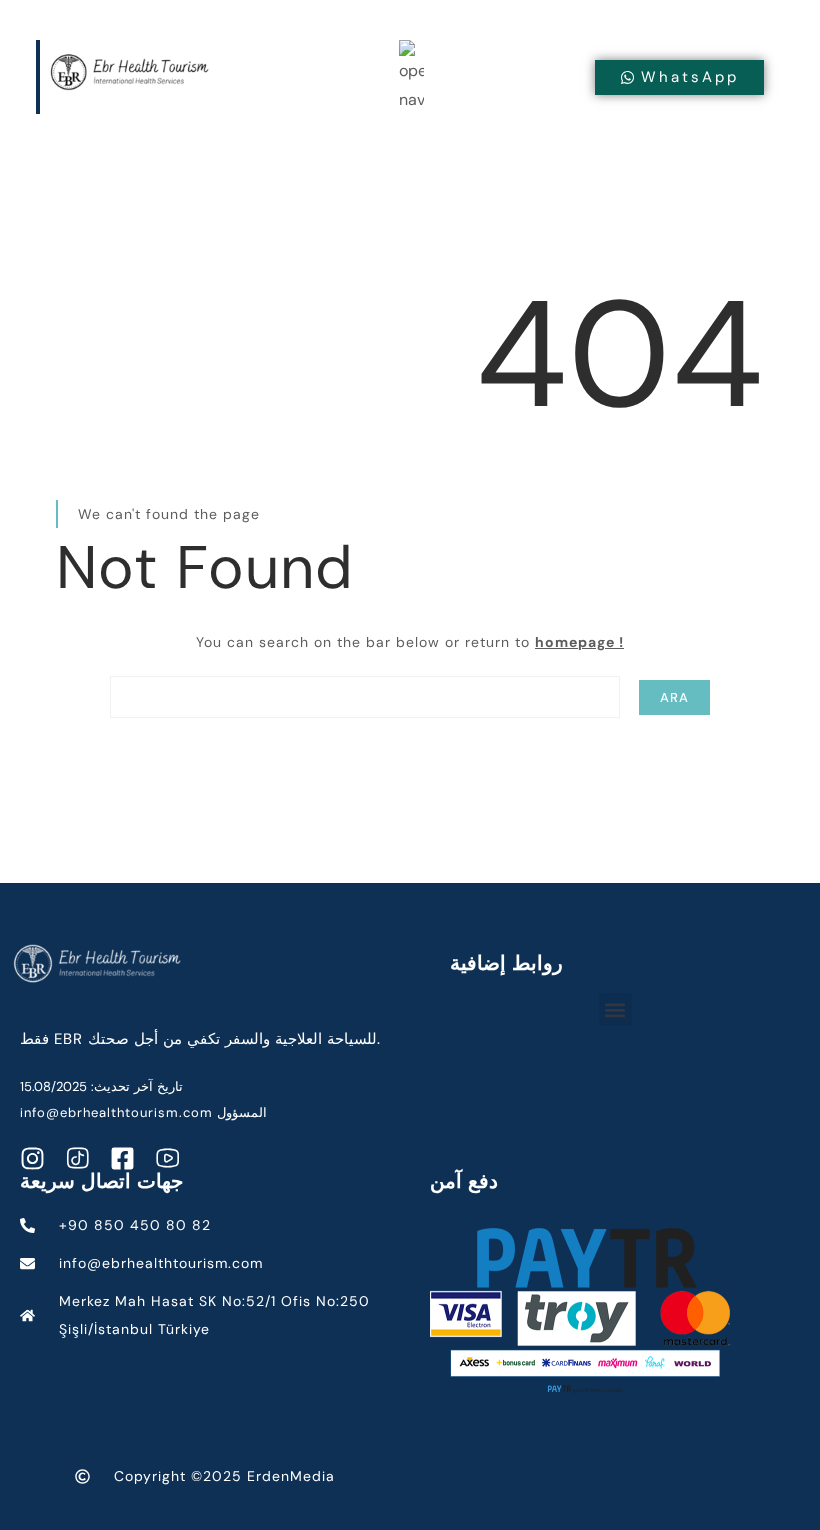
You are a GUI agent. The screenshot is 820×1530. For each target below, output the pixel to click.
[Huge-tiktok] (77, 1158)
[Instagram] (32, 1158)
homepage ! (579, 642)
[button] (615, 1009)
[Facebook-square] (122, 1158)
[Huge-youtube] (167, 1158)
